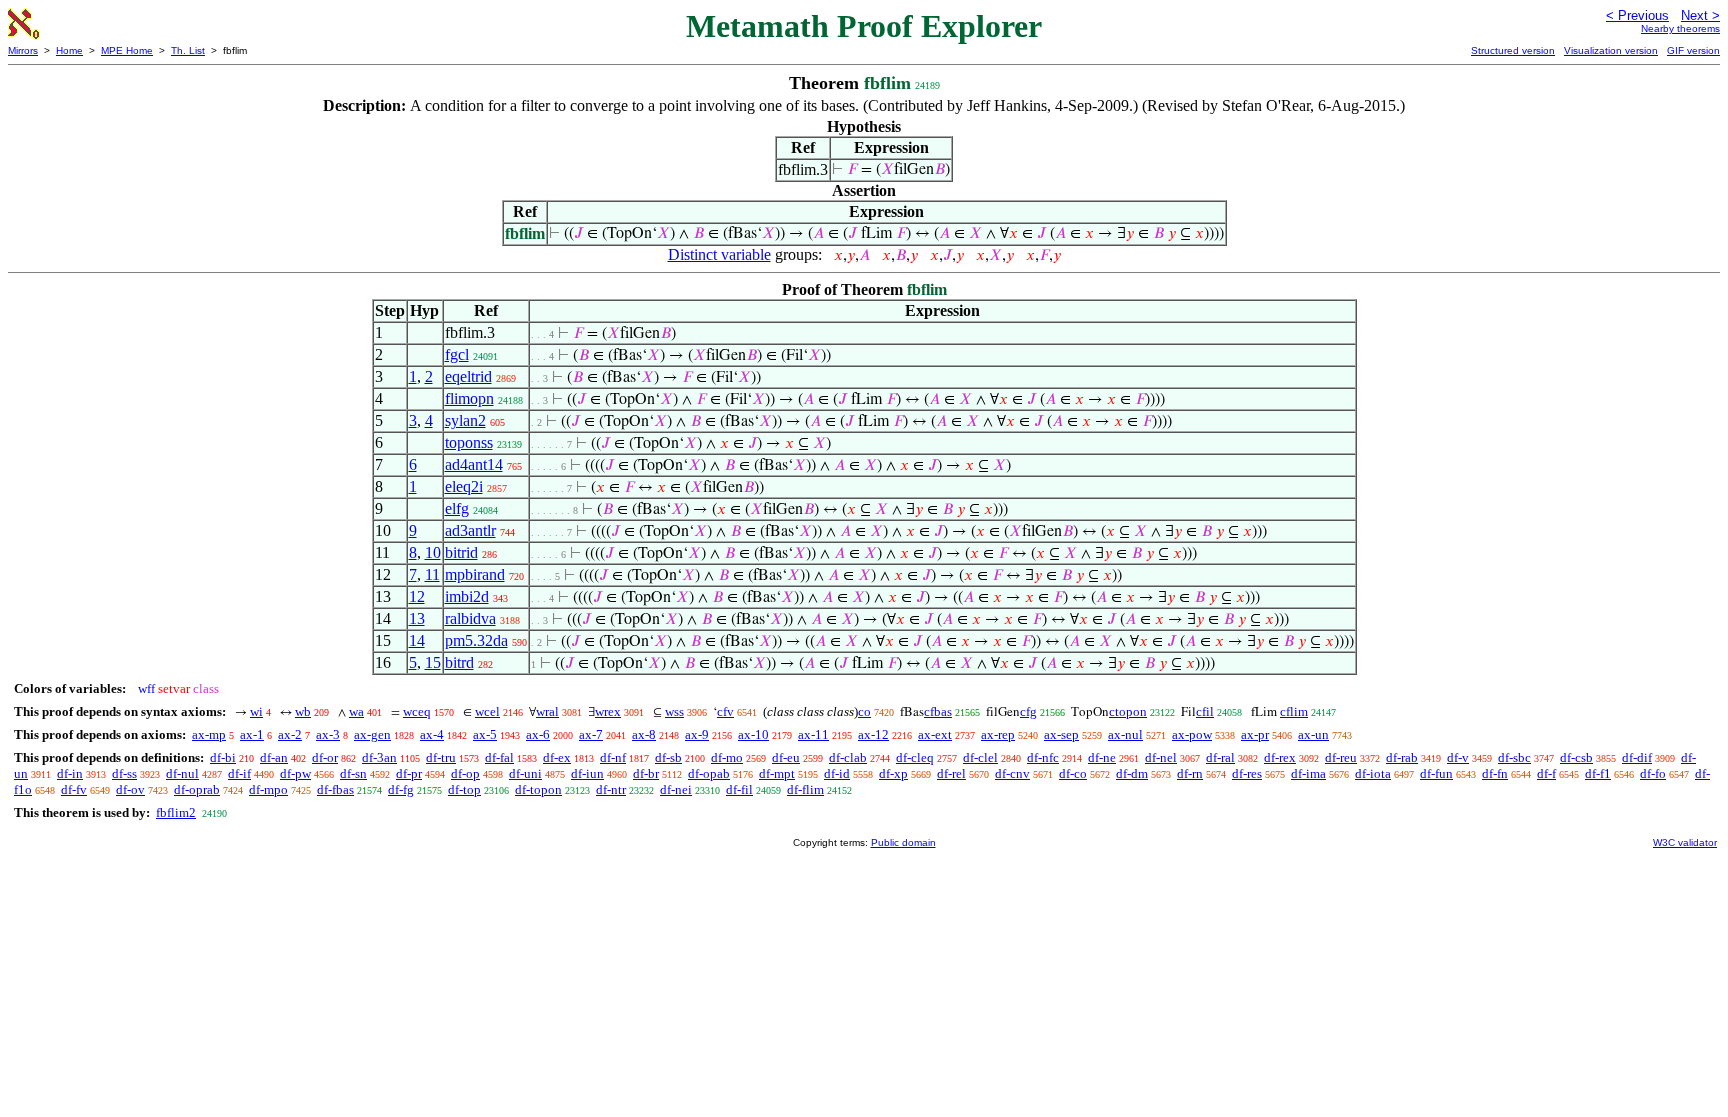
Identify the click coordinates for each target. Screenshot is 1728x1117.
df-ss (124, 773)
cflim (1294, 711)
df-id (837, 773)
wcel (487, 711)
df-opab (709, 773)
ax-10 (753, 734)
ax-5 (485, 734)
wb (303, 711)
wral (547, 711)
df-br (646, 773)
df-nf (613, 757)
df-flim (805, 789)
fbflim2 (176, 812)
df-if (239, 773)
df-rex (1280, 757)
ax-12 (873, 734)
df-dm (1132, 773)
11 (432, 574)
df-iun (587, 773)
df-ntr (611, 789)
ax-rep (998, 734)
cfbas (938, 711)
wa (356, 711)
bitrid (461, 552)
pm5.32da (476, 640)
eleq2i (464, 486)
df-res (1247, 773)
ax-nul (1125, 734)
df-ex (557, 757)
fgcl (457, 354)
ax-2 (290, 734)
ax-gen (372, 734)
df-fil (739, 789)
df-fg (401, 789)
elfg (457, 508)
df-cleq (915, 757)
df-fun (1436, 773)
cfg (1028, 711)
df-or (325, 757)
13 (417, 618)
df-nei (676, 789)
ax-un (1313, 734)
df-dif (1637, 757)
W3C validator (1685, 842)
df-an (274, 757)
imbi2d (467, 596)
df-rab (1402, 757)
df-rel (951, 773)
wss (674, 711)
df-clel (980, 757)
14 (417, 640)
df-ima (1308, 773)
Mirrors (23, 50)
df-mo (727, 757)
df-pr (409, 773)
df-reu (1341, 757)
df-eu (786, 757)
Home (69, 50)
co (864, 711)
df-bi (223, 757)
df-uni (525, 773)
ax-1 (252, 734)
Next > (1700, 15)
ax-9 (697, 734)
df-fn (1495, 773)
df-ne (1102, 757)
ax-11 (813, 734)
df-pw (295, 773)
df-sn (353, 773)
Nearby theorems (1680, 28)
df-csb (1576, 757)
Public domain (903, 842)
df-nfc (1043, 757)
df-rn (1190, 773)
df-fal (499, 757)
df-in (70, 773)
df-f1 (1598, 773)
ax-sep (1061, 734)
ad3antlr (470, 530)
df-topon (538, 789)
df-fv (74, 789)
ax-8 (644, 734)
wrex (608, 711)
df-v (1458, 757)
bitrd (459, 662)
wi (256, 711)
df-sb (668, 757)
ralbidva (470, 618)
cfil (1205, 711)
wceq (417, 711)
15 (433, 662)
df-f (1546, 773)
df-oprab (197, 789)
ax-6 (538, 734)
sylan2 (465, 420)
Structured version (1513, 50)
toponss (469, 442)
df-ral (1220, 757)
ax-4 (432, 734)
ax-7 (591, 734)
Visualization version (1611, 50)
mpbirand (475, 574)
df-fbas (335, 789)
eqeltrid (468, 376)
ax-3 (328, 734)
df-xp (893, 773)
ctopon (1128, 711)
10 (433, 552)
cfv (725, 711)
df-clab (848, 757)
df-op (465, 773)
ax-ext (935, 734)
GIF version (1693, 50)
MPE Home (127, 50)
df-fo (1653, 773)
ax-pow (1192, 734)
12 (417, 596)
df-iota (1373, 773)
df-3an (379, 757)
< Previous (1637, 15)
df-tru (441, 757)
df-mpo (268, 789)
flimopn (469, 398)
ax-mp (209, 734)
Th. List (188, 50)
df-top (464, 789)
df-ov (130, 789)
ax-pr (1255, 734)
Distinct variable (719, 254)
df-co (1073, 773)
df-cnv (1012, 773)
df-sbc (1514, 757)
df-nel (1161, 757)
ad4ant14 (474, 464)
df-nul (182, 773)
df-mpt (777, 773)
